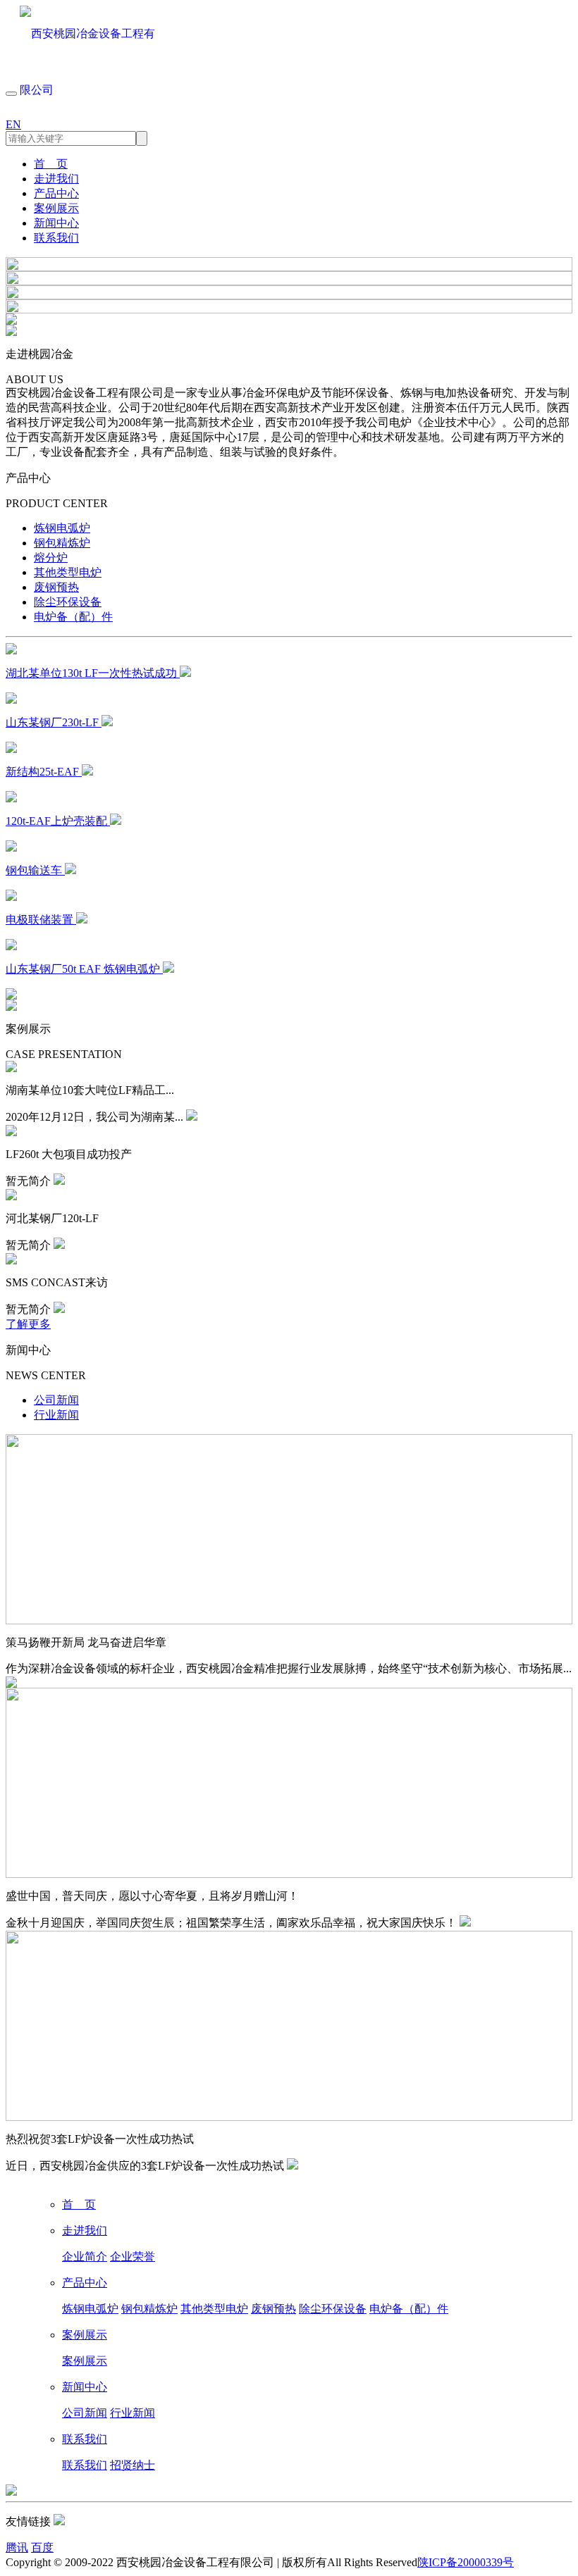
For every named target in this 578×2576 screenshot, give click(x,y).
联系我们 (56, 238)
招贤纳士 (133, 2465)
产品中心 (56, 193)
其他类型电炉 (68, 572)
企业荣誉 (133, 2257)
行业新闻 (56, 1415)
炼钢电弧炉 (62, 528)
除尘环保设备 (68, 602)
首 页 (51, 164)
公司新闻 (56, 1400)
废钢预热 (56, 587)
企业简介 (85, 2257)
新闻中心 (56, 223)
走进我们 (56, 179)
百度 (42, 2547)
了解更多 (28, 1324)
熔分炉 (51, 558)
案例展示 (56, 208)
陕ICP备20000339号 (466, 2562)
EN (13, 124)
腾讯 (17, 2547)
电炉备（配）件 (73, 617)
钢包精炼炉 (62, 543)
